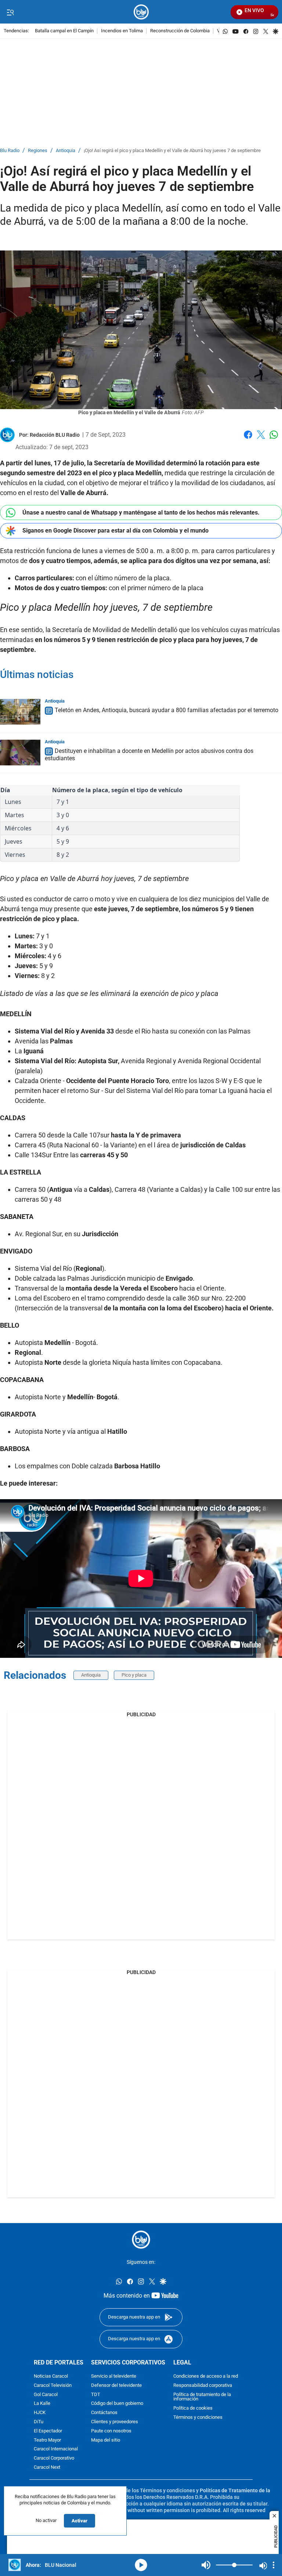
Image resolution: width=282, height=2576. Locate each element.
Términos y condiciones (198, 2418)
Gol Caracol (46, 2395)
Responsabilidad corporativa (203, 2386)
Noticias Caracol (51, 2376)
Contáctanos (104, 2413)
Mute (206, 2565)
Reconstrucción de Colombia (180, 31)
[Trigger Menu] (10, 12)
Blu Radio (10, 151)
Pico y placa (134, 1675)
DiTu (39, 2422)
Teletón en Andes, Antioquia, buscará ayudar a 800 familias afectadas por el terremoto (167, 710)
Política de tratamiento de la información (202, 2397)
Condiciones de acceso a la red (206, 2376)
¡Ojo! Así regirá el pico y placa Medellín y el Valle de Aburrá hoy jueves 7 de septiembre (172, 151)
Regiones (38, 151)
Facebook (248, 439)
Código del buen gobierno (117, 2404)
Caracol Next (47, 2467)
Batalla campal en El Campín (64, 31)
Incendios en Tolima (122, 31)
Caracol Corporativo (54, 2458)
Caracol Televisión (53, 2386)
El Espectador (48, 2431)
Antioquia (66, 151)
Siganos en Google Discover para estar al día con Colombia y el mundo (115, 531)
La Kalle (42, 2404)
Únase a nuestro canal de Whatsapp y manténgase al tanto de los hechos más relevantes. (141, 513)
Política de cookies (193, 2408)
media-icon (141, 2565)
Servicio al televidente (114, 2376)
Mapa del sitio (106, 2440)
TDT (96, 2395)
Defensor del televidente (116, 2386)
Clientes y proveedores (115, 2422)
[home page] (141, 12)
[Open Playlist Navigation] (274, 2565)
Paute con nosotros (111, 2431)
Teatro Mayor (47, 2440)
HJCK (40, 2413)
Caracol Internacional (56, 2449)
